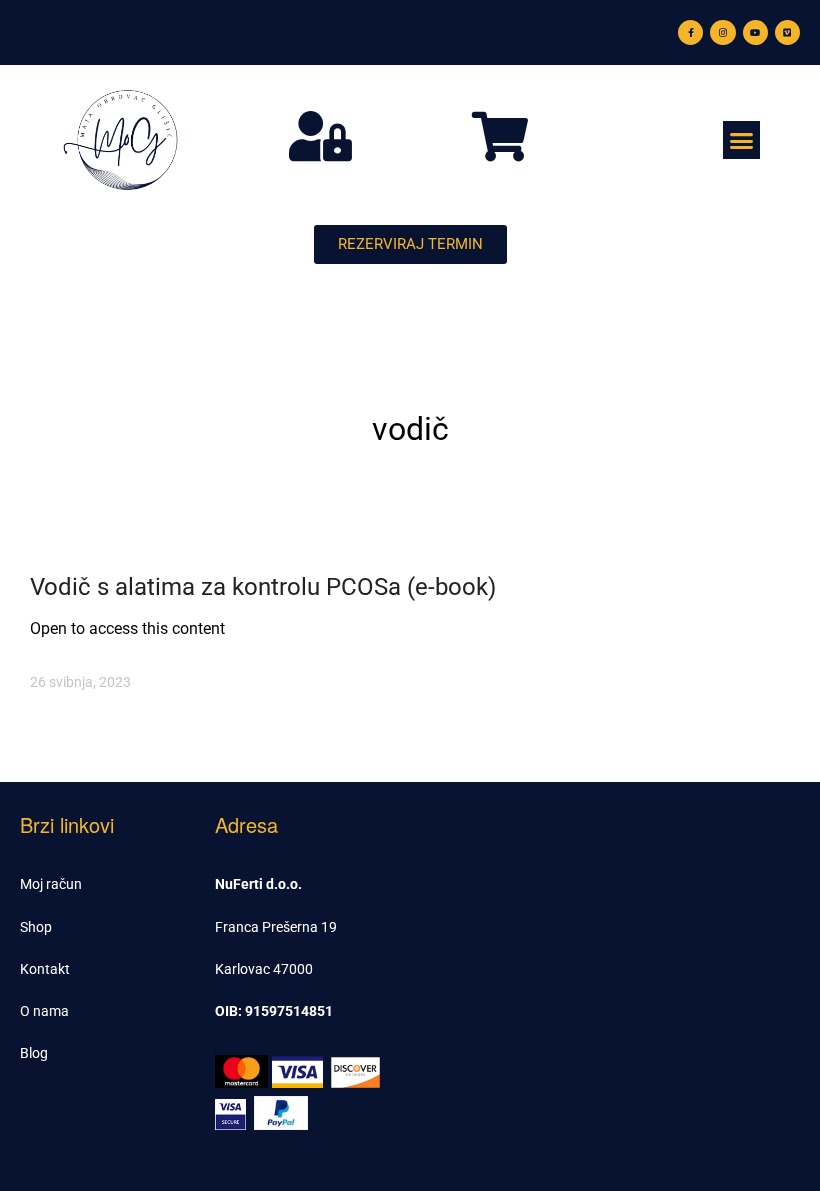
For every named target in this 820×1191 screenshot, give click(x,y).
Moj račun (51, 884)
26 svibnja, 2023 (80, 682)
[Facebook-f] (690, 32)
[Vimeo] (787, 32)
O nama (44, 1011)
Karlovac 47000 (264, 969)
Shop (36, 927)
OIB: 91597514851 (274, 1011)
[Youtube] (755, 32)
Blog (34, 1053)
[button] (742, 140)
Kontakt (45, 969)
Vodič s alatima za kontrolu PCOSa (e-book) (263, 587)
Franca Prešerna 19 (276, 927)
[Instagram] (722, 32)
